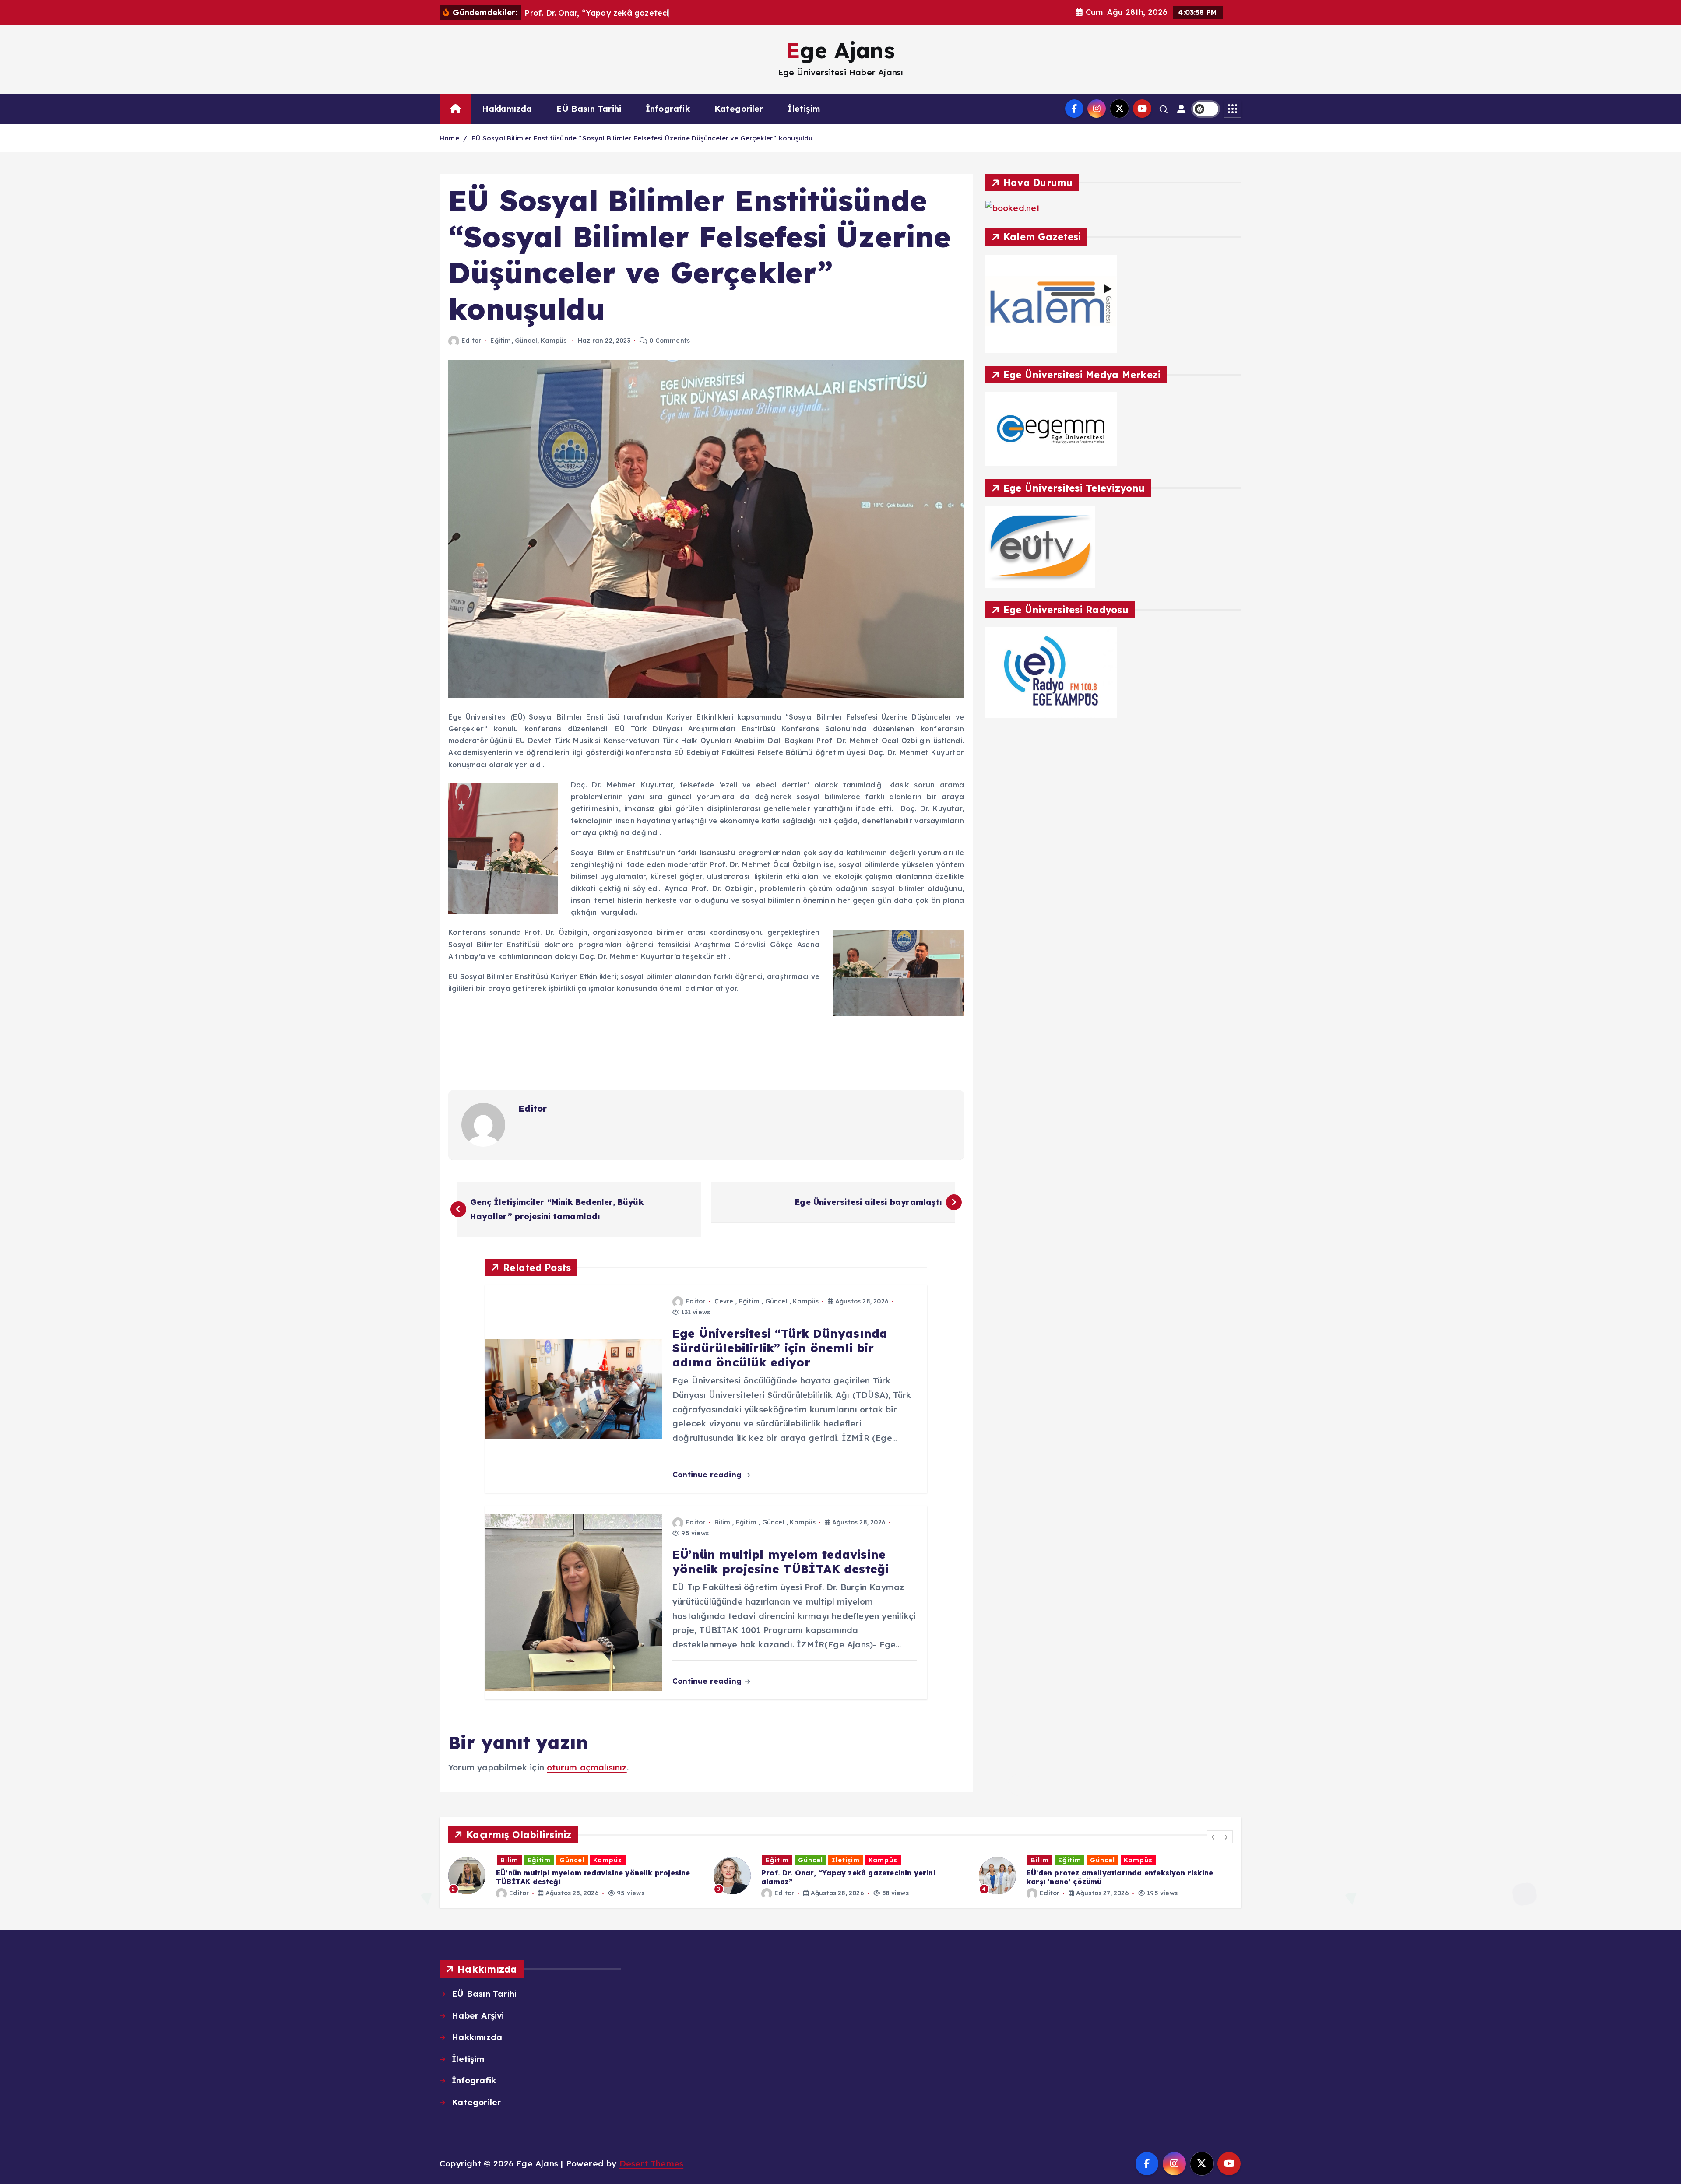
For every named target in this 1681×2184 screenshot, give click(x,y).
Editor (471, 341)
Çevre (724, 1301)
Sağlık (1141, 1860)
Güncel (526, 341)
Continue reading (708, 1474)
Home (449, 138)
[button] (1213, 1837)
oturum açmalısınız (587, 1767)
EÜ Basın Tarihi (589, 109)
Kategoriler (739, 109)
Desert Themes (652, 2163)
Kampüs (554, 341)
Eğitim (501, 341)
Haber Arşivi (478, 2015)
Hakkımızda (507, 109)
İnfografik (668, 109)
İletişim (804, 109)
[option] (576, 1876)
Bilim (722, 1522)
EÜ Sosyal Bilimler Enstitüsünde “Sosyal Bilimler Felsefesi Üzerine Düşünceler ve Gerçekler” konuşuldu (642, 138)
